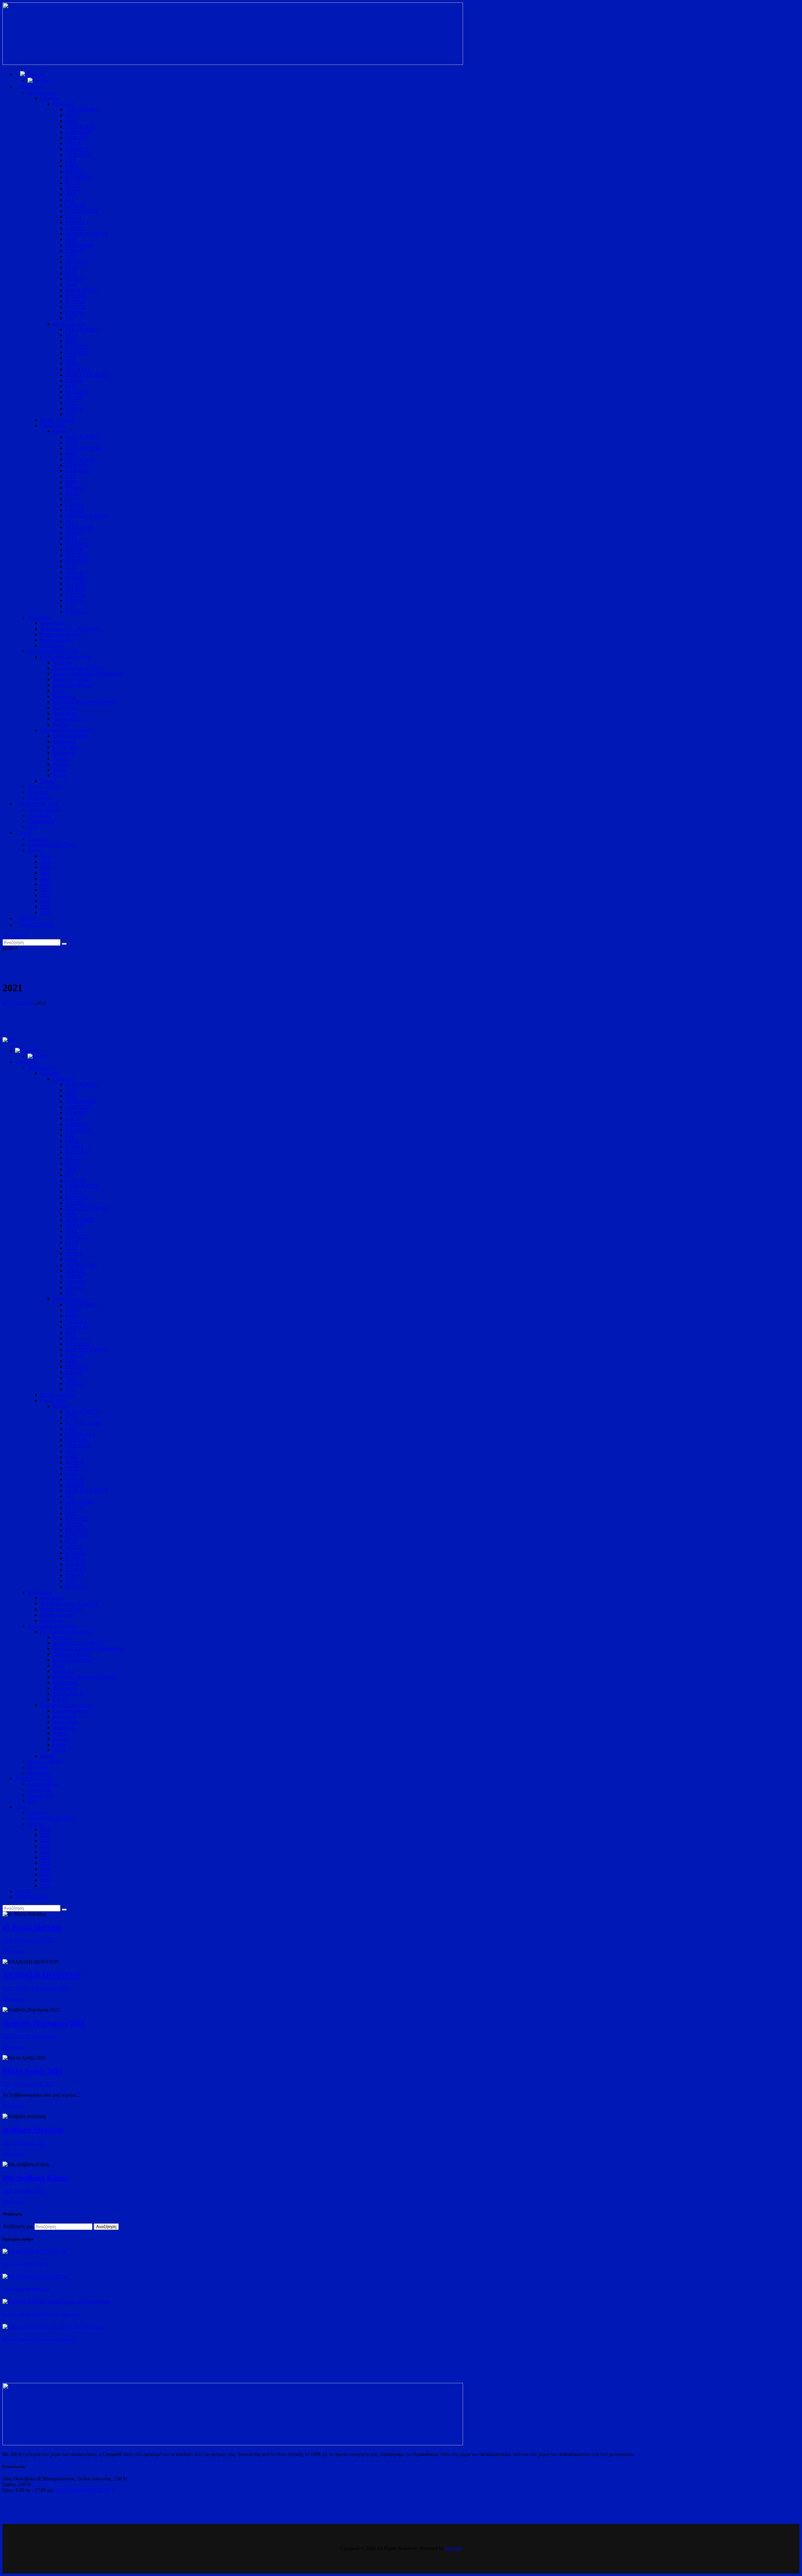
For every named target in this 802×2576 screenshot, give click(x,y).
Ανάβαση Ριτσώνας (33, 2130)
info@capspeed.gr (71, 2490)
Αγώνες (22, 1988)
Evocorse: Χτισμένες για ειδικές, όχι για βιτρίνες (39, 2339)
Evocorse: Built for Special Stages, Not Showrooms (41, 2314)
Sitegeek (454, 2548)
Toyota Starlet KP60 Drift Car (26, 2264)
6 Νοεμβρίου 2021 (50, 1988)
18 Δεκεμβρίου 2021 (34, 1940)
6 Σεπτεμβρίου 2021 (34, 2084)
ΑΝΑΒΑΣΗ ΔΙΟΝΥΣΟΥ (42, 1975)
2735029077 (102, 2490)
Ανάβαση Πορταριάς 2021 (44, 2023)
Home (9, 1003)
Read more (13, 1951)
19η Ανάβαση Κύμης (35, 2178)
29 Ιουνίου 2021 (30, 2143)
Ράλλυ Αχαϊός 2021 (32, 2071)
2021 (8, 1940)
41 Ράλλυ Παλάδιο (32, 1927)
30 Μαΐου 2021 (29, 2191)
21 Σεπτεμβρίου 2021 (35, 2036)
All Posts (24, 1003)
